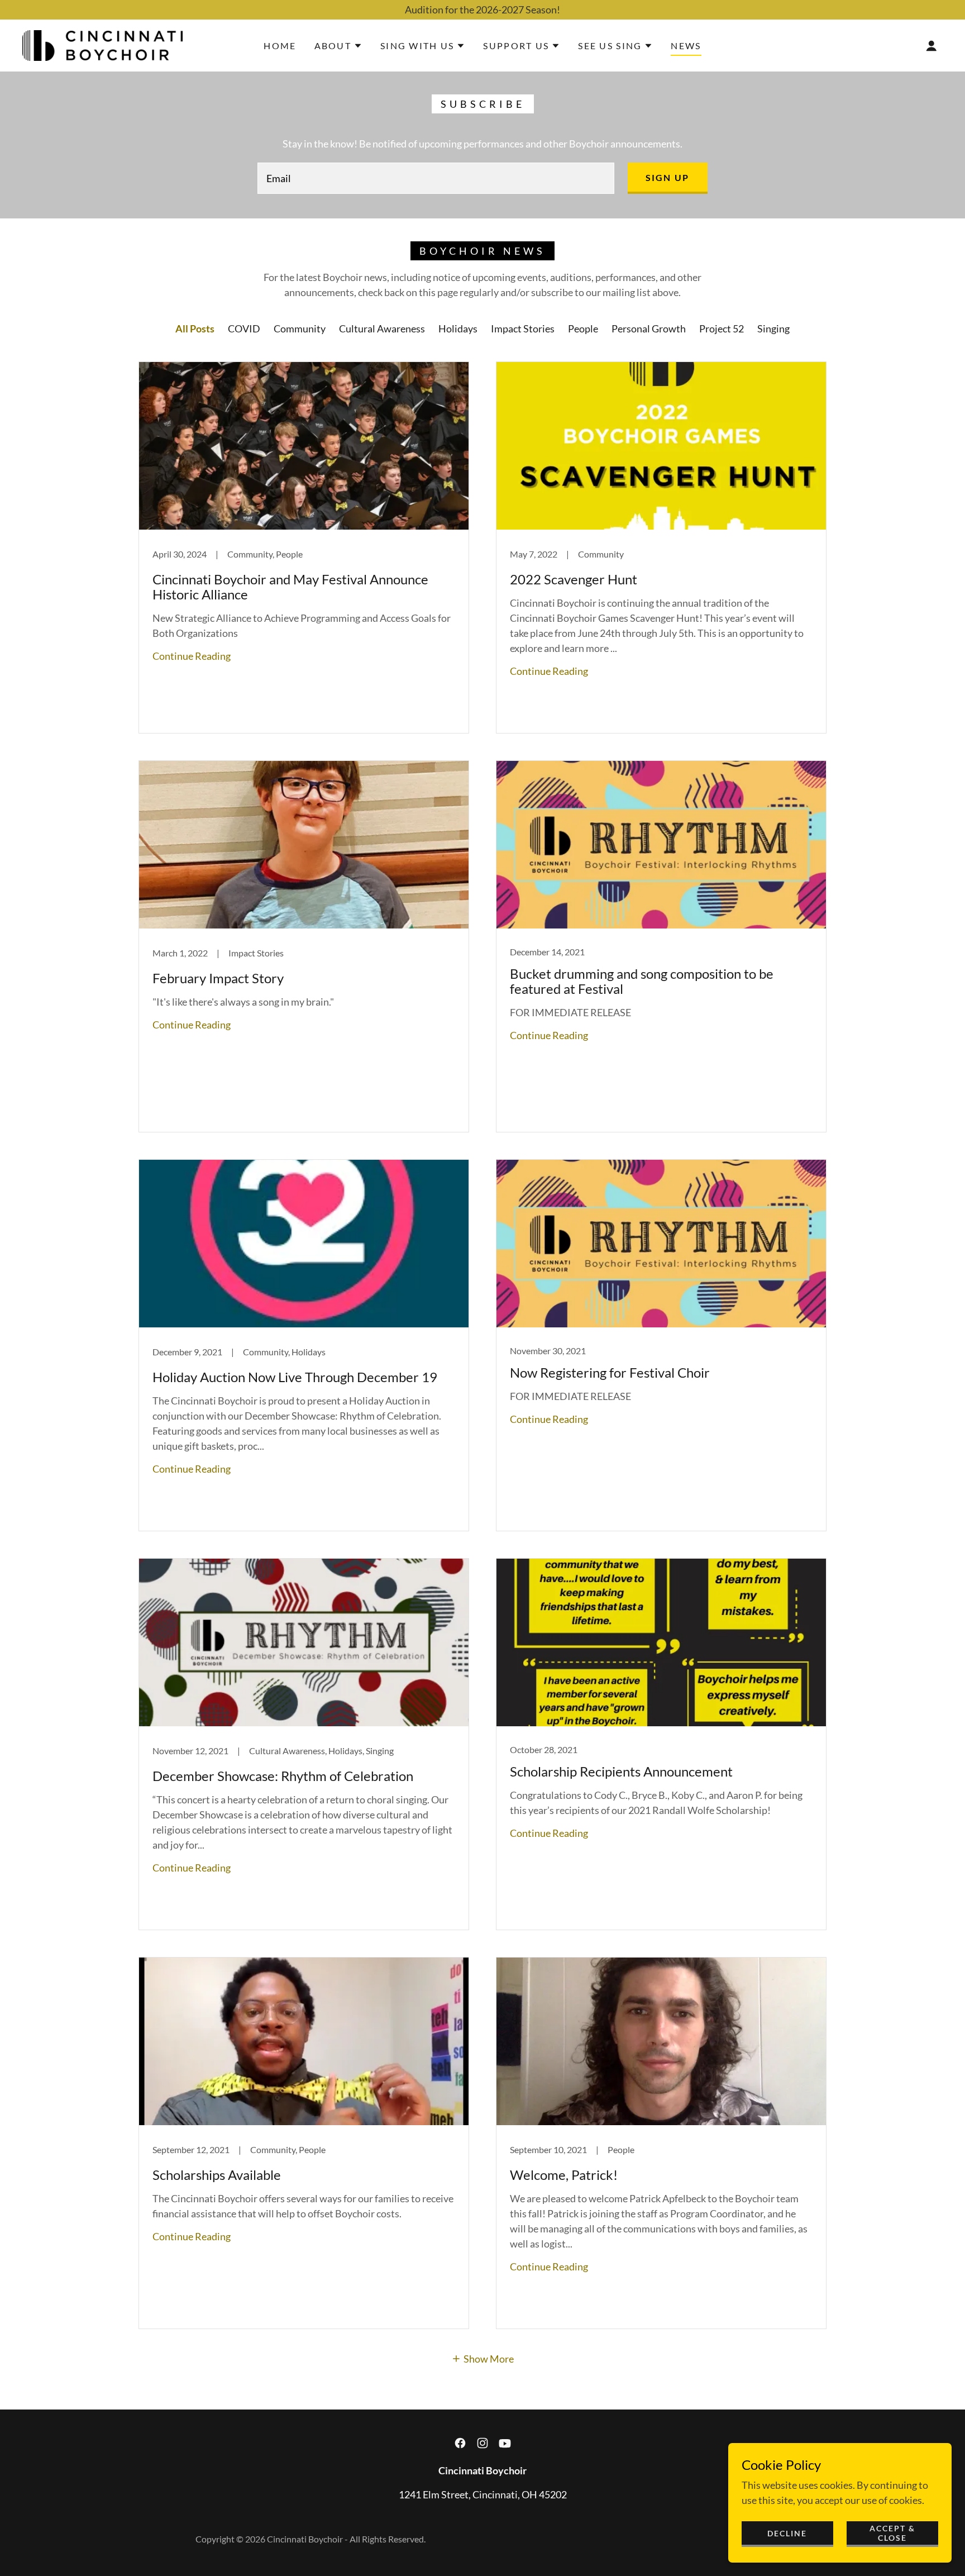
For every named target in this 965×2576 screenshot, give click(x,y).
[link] (102, 44)
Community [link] (300, 328)
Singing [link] (773, 328)
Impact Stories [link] (523, 328)
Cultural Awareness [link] (382, 328)
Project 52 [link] (722, 328)
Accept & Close (892, 2533)
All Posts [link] (195, 328)
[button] (338, 46)
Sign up (668, 177)
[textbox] (436, 178)
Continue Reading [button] (192, 656)
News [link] (686, 46)
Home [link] (280, 46)
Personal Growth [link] (649, 328)
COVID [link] (244, 328)
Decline (787, 2533)
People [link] (583, 328)
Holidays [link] (458, 328)
